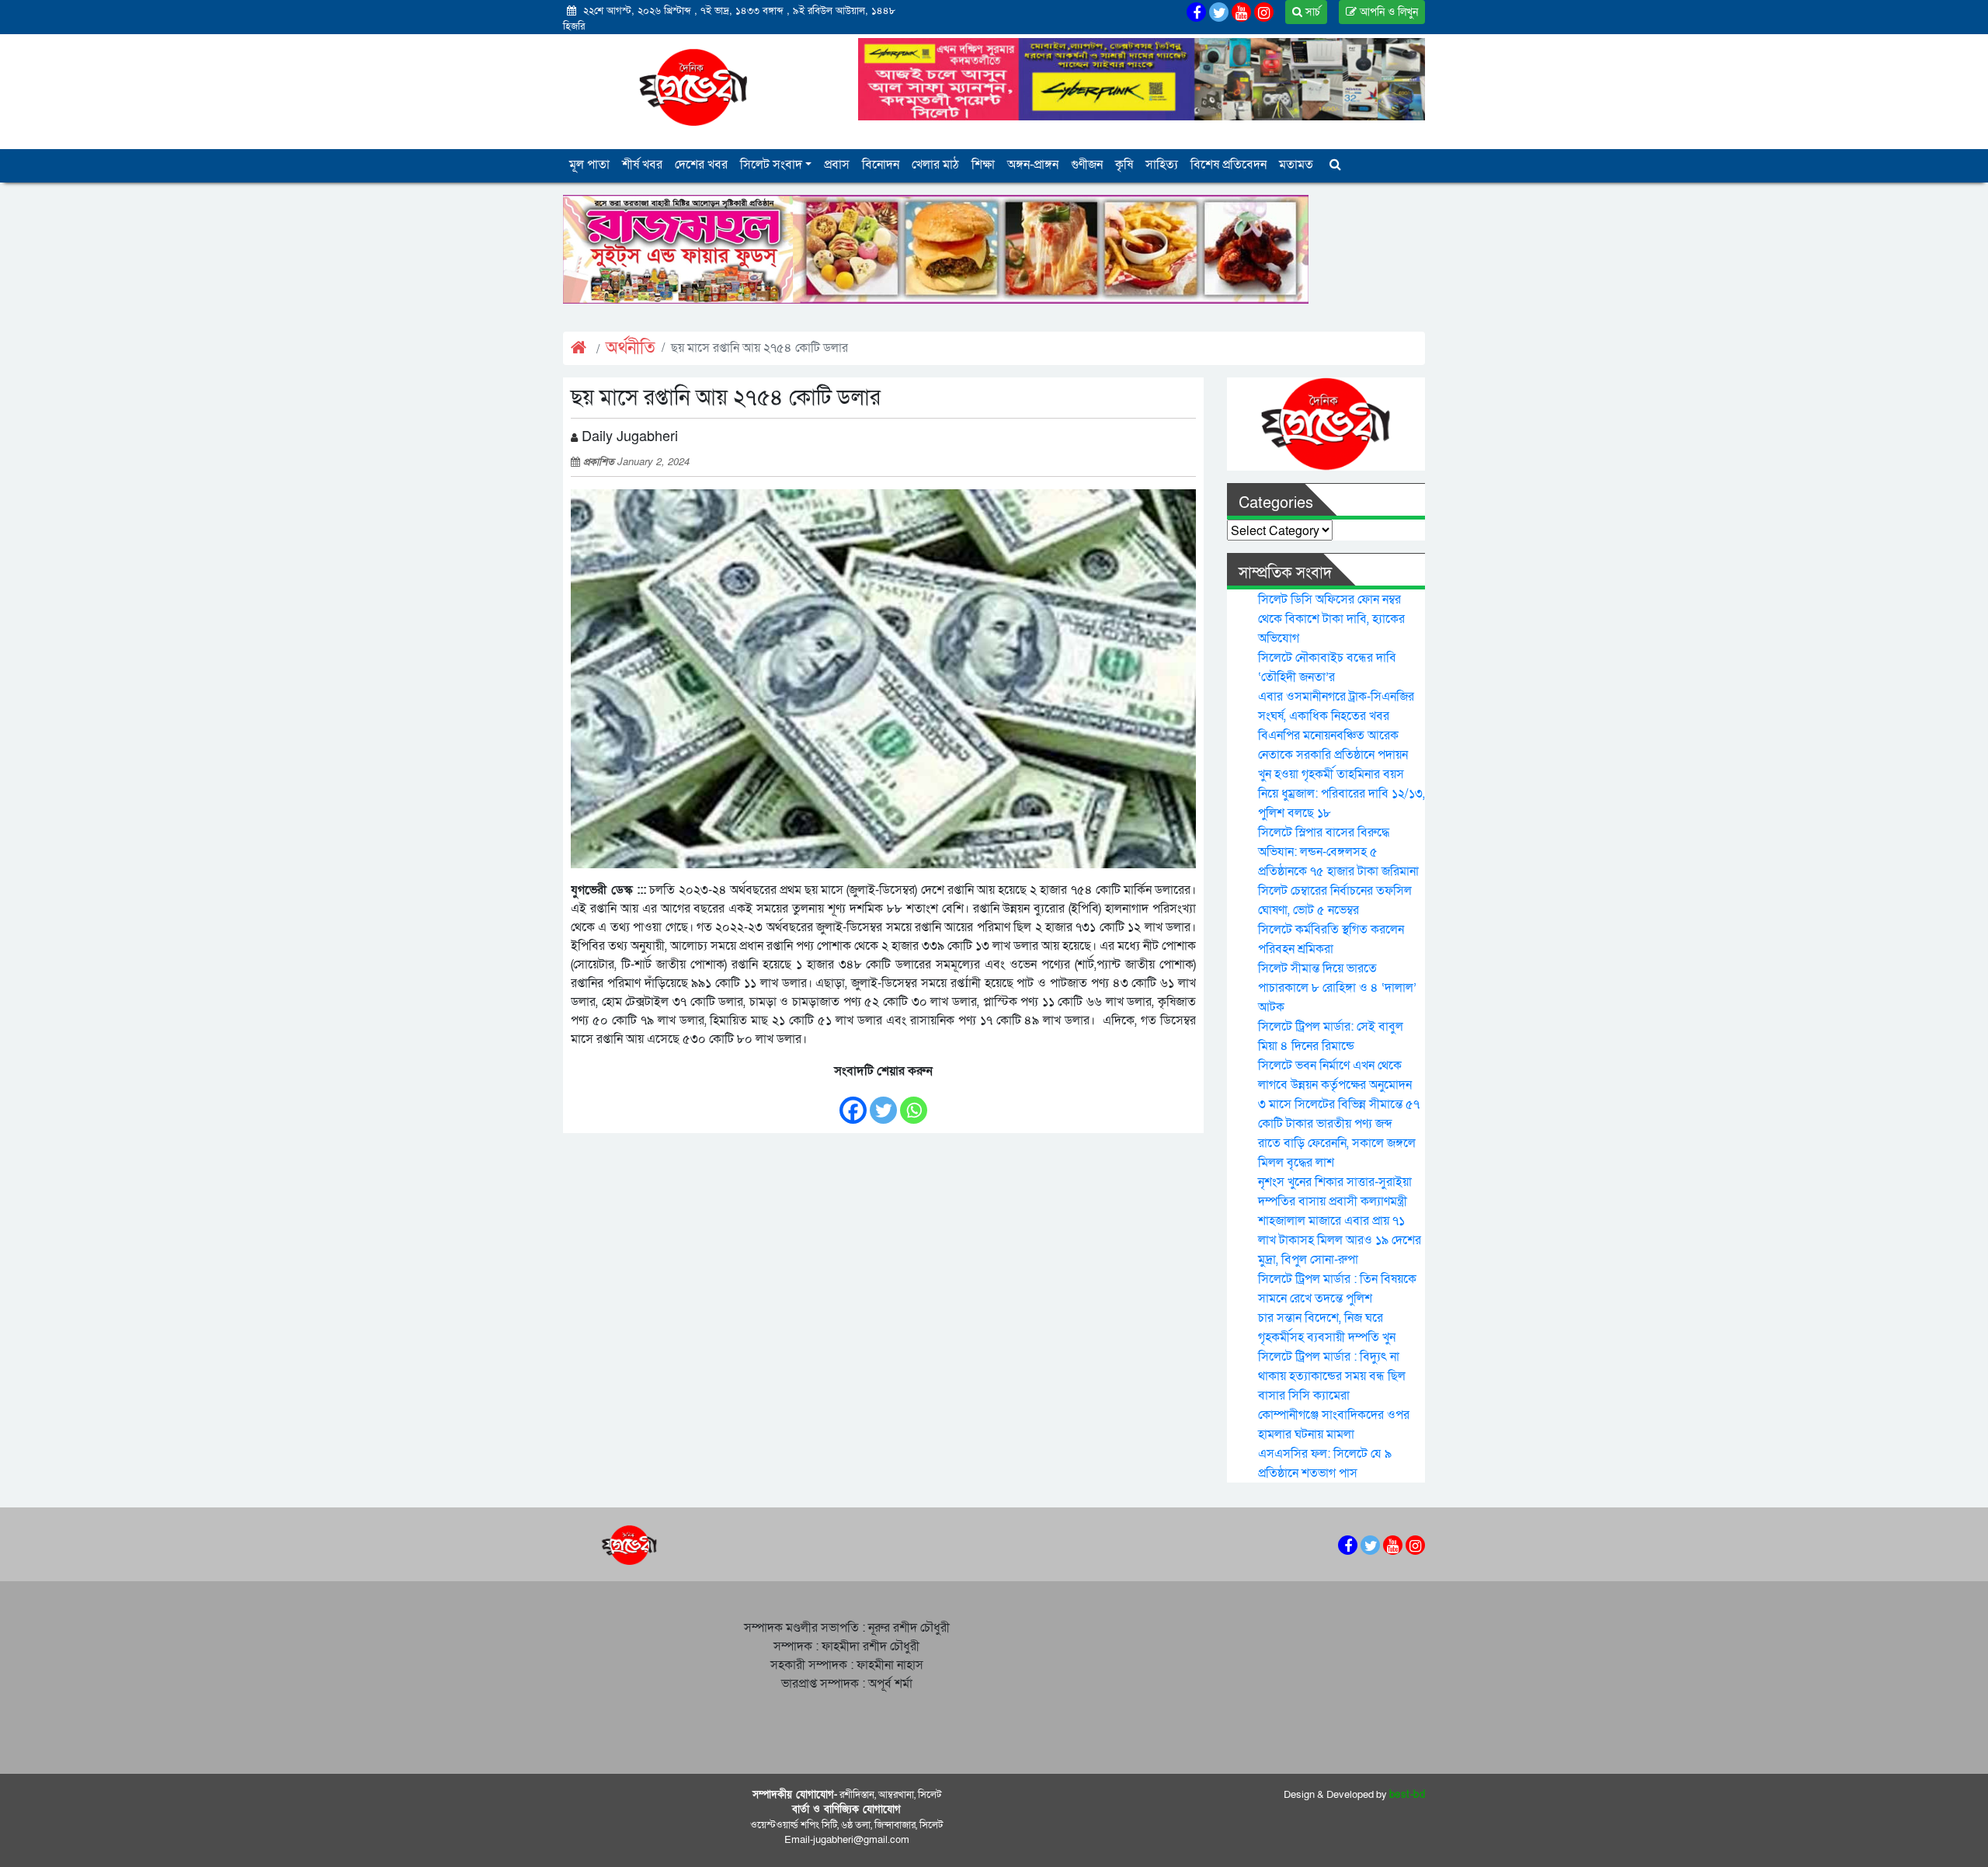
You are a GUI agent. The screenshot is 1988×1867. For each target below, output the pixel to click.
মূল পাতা (589, 165)
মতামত (1296, 165)
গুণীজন (1087, 165)
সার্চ (1311, 12)
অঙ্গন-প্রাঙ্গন (1033, 165)
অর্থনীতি (631, 348)
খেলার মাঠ (935, 165)
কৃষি (1124, 165)
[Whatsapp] (914, 1102)
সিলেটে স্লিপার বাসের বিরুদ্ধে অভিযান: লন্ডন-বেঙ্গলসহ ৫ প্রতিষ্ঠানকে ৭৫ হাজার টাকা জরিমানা (1338, 852)
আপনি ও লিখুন (1387, 12)
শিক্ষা (983, 165)
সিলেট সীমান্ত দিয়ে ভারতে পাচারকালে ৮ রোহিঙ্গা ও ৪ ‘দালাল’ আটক (1337, 988)
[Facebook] (853, 1102)
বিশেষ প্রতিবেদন (1229, 165)
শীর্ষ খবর (642, 165)
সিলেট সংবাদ (771, 165)
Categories (1276, 503)
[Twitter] (883, 1102)
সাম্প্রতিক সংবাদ (1285, 573)
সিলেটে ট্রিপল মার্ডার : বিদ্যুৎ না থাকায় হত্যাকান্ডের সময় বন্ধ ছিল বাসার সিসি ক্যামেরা (1332, 1376)
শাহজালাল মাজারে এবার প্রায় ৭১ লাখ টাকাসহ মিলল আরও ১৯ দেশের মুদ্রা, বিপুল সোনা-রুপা (1340, 1240)
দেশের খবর (701, 165)
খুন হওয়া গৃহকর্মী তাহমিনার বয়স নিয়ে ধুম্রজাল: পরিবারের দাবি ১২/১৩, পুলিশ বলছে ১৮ (1342, 794)
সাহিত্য (1162, 165)
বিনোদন (881, 165)
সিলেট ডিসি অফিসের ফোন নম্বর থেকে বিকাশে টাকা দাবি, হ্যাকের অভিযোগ (1331, 619)
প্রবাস (837, 165)
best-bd (1408, 1795)
